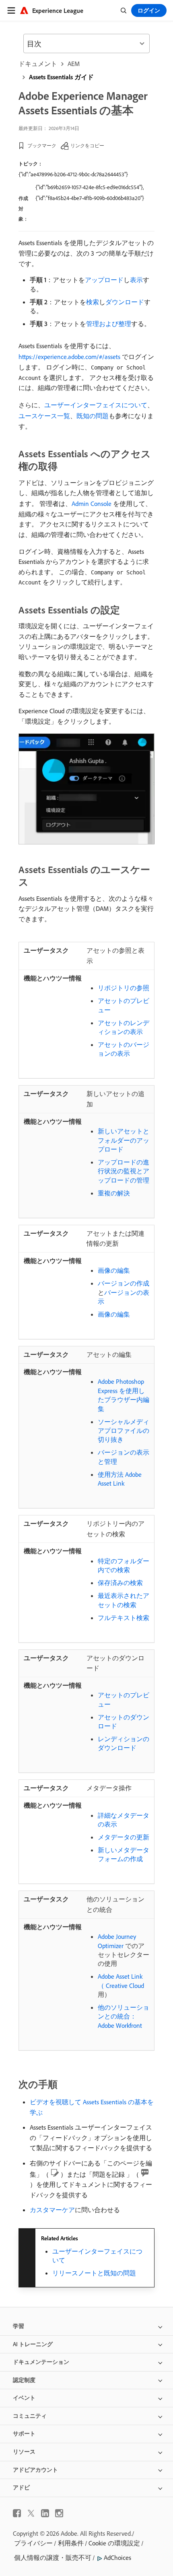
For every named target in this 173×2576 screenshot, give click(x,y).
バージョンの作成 (124, 1283)
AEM (74, 64)
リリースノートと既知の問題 (94, 2273)
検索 (93, 302)
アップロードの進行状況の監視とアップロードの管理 (124, 1171)
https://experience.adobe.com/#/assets (69, 357)
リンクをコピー (87, 146)
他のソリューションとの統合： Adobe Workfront (124, 2016)
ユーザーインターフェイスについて (96, 405)
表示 (136, 280)
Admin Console (92, 504)
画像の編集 (114, 1270)
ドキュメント (38, 64)
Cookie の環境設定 (114, 2543)
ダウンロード (125, 302)
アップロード (104, 280)
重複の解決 (114, 1193)
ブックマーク (42, 146)
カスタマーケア (52, 2210)
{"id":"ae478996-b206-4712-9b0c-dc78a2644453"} (73, 174)
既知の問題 (93, 416)
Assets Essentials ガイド (61, 77)
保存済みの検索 (120, 1583)
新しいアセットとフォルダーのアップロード (124, 1140)
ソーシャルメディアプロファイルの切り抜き (124, 1431)
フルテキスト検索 (124, 1618)
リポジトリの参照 (124, 988)
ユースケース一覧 (44, 416)
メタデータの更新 (124, 1837)
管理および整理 (109, 324)
